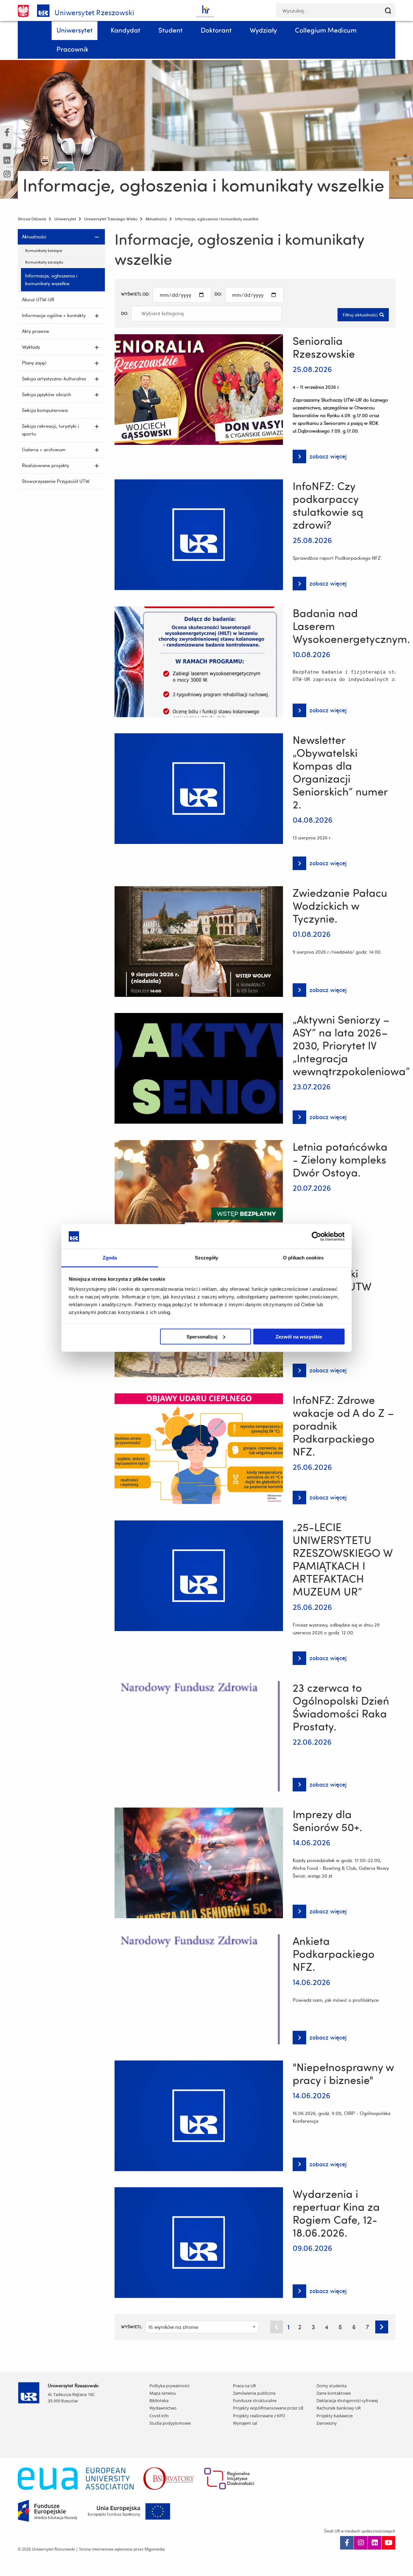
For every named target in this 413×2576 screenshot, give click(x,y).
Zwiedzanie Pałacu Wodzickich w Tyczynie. (340, 906)
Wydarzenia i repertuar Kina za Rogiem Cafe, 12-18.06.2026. (336, 2213)
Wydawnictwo (163, 2408)
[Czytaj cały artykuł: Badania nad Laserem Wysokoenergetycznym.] (199, 661)
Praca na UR (244, 2386)
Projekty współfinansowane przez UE (268, 2408)
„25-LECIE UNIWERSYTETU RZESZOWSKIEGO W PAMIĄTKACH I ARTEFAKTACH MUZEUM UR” (343, 1559)
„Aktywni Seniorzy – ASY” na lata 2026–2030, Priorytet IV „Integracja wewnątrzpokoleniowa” (351, 1045)
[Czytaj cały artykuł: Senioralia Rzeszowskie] (199, 388)
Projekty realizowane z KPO (259, 2416)
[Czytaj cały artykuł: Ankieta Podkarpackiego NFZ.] (199, 1988)
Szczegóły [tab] (207, 1258)
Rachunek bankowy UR (339, 2408)
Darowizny (327, 2423)
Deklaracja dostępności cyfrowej (347, 2401)
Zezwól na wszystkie (299, 1336)
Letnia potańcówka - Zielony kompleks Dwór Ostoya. (340, 1159)
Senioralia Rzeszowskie (324, 347)
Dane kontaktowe (334, 2393)
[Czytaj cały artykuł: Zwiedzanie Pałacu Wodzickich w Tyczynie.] (199, 940)
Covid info (159, 2416)
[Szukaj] (388, 10)
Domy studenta (332, 2386)
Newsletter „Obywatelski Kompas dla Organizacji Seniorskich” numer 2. (340, 772)
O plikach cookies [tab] (303, 1258)
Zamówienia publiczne (254, 2393)
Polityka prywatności (169, 2386)
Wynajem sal (245, 2423)
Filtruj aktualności (360, 315)
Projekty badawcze (335, 2416)
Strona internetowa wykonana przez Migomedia (122, 2549)
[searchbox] (168, 314)
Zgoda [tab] (110, 1258)
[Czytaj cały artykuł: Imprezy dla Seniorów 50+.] (199, 1862)
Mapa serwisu (163, 2393)
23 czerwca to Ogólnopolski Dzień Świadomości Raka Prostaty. (341, 1707)
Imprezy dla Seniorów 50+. (327, 1820)
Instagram (361, 2543)
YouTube (388, 2543)
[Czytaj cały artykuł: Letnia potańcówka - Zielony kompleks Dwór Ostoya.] (199, 1194)
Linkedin (375, 2543)
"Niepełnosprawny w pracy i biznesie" (343, 2073)
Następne (382, 2327)
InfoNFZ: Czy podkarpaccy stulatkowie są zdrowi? (328, 505)
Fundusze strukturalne (255, 2401)
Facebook (347, 2543)
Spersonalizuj (202, 1336)
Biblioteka (159, 2401)
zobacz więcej (320, 458)
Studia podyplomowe (170, 2423)
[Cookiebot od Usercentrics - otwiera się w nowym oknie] (316, 1236)
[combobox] (206, 314)
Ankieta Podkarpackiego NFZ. (334, 1954)
